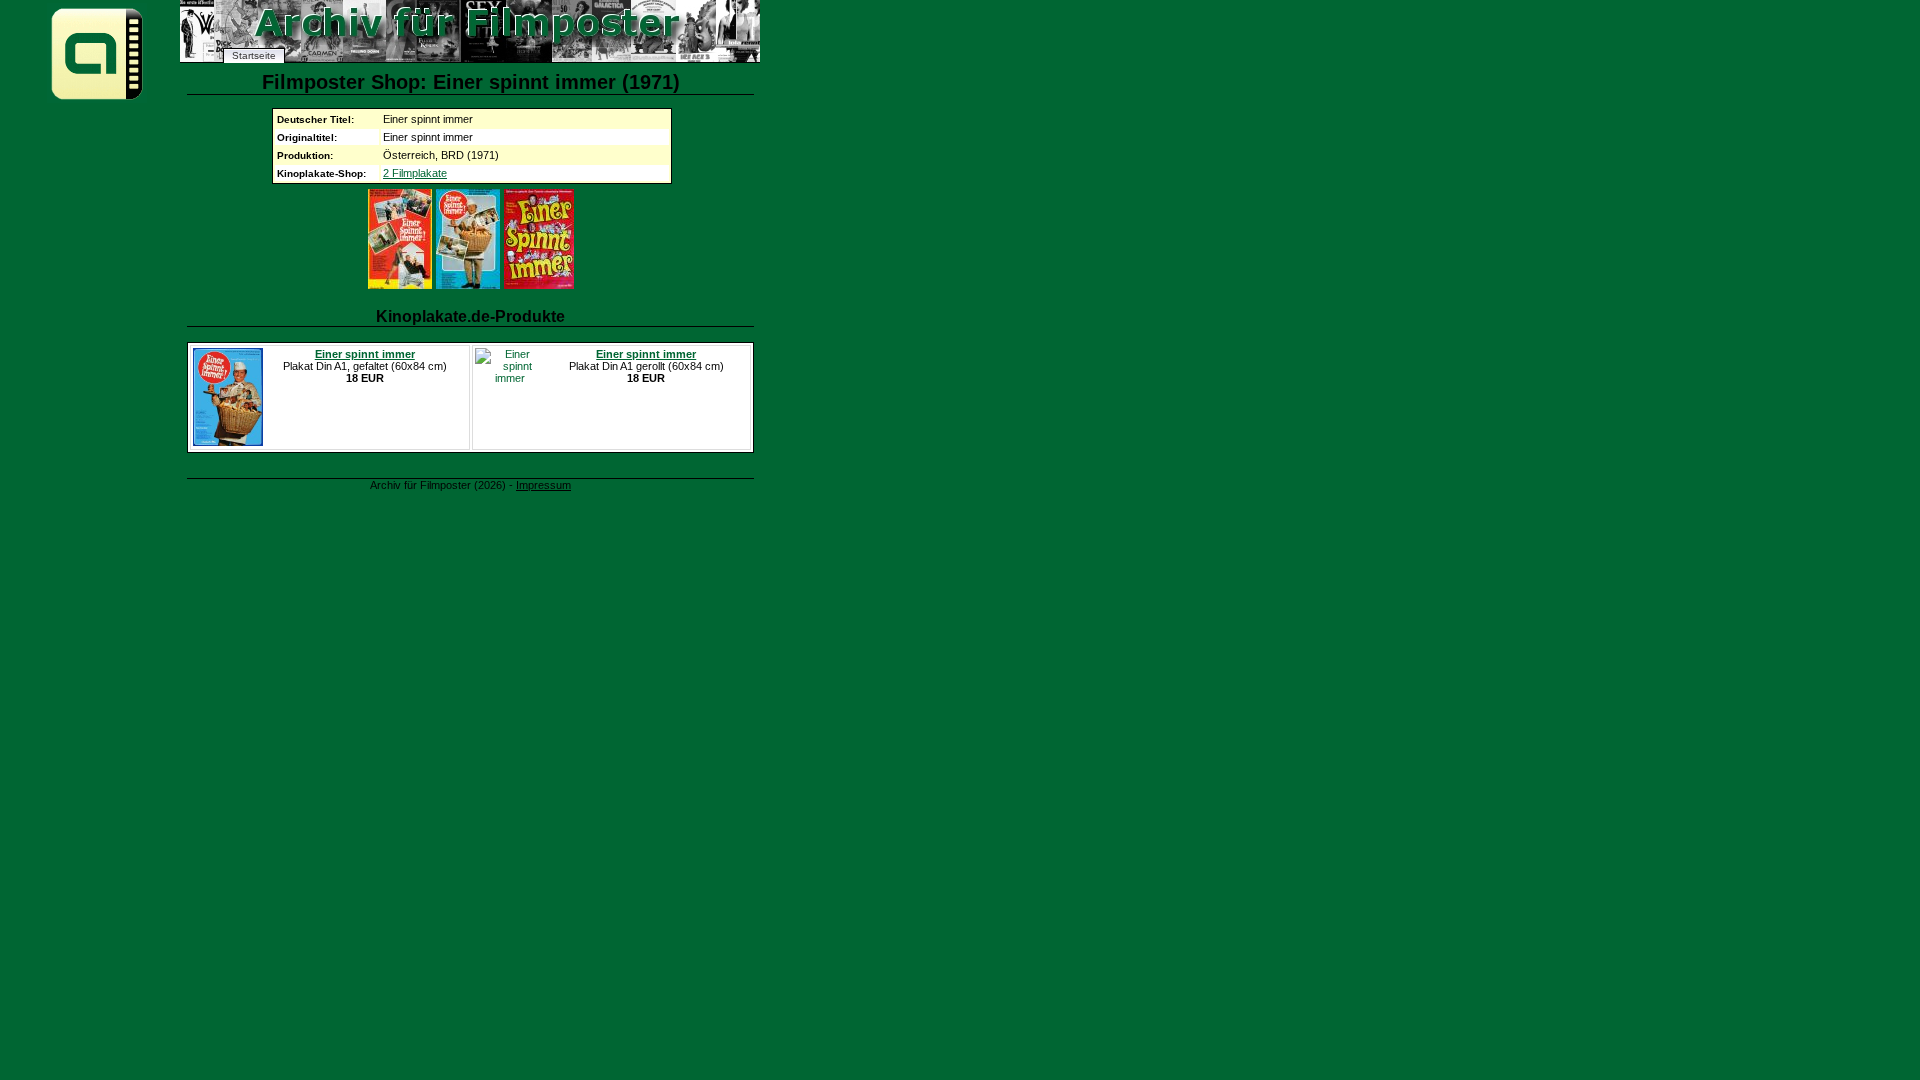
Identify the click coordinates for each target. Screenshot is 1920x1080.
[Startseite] (97, 98)
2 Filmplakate (415, 173)
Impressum (543, 485)
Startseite (254, 55)
